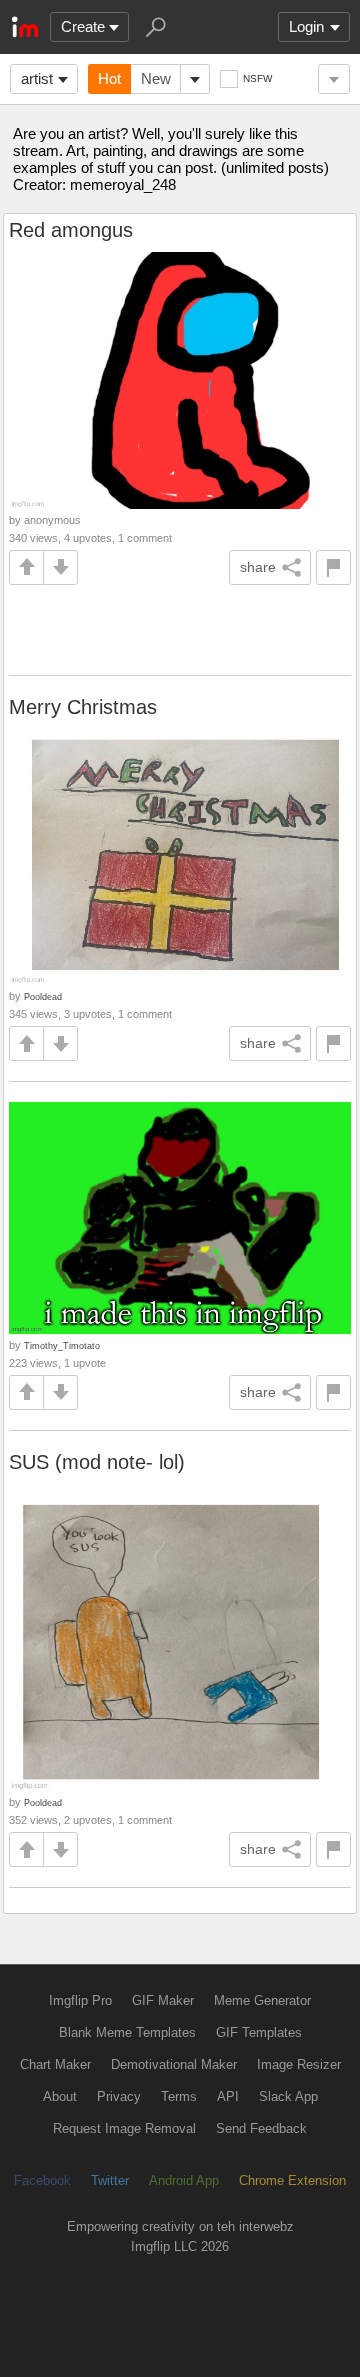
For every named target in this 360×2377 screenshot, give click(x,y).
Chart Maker (55, 2064)
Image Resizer (299, 2064)
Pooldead (43, 996)
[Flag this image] (333, 567)
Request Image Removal (124, 2128)
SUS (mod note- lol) (97, 1462)
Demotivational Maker (174, 2064)
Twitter (110, 2180)
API (228, 2096)
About (60, 2096)
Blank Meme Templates (127, 2032)
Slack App (288, 2096)
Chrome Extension (292, 2180)
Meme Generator (262, 2000)
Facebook (42, 2180)
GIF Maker (163, 2000)
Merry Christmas (83, 707)
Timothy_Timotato (62, 1345)
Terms (179, 2096)
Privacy (119, 2096)
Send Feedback (261, 2128)
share (258, 567)
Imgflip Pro (80, 2000)
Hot (109, 78)
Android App (184, 2180)
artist (37, 78)
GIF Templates (259, 2032)
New (156, 78)
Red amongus (71, 230)
